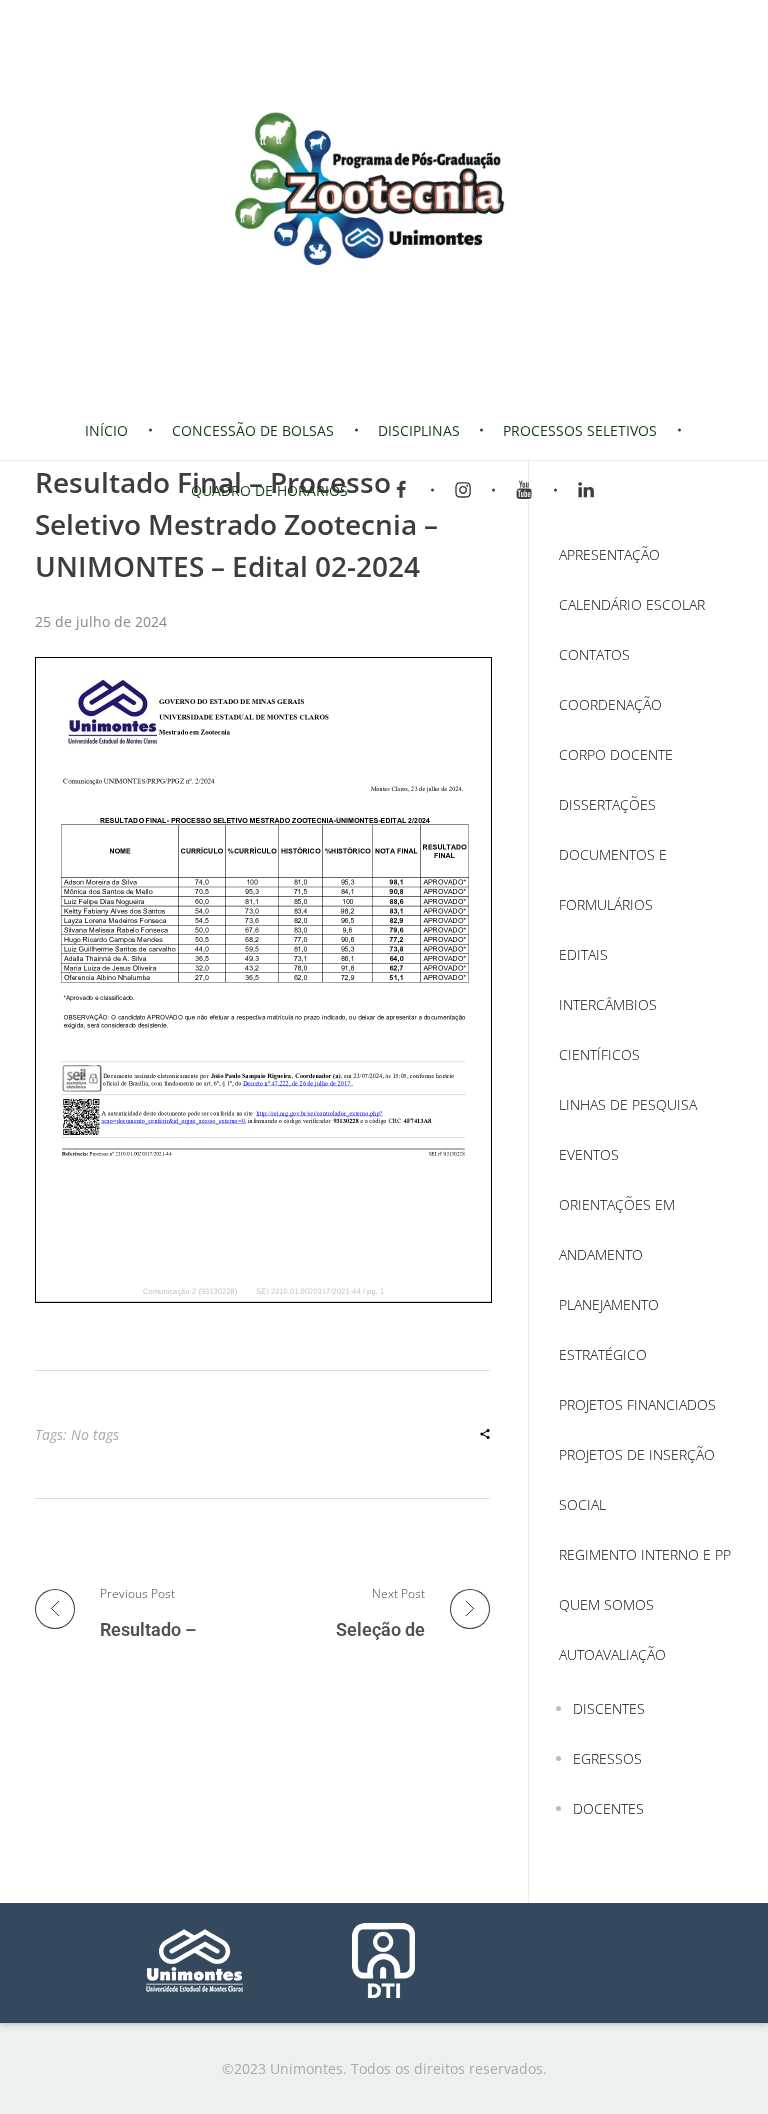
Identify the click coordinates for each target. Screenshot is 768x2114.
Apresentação (609, 554)
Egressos (607, 1758)
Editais (583, 954)
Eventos (589, 1154)
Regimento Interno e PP (645, 1554)
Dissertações (607, 804)
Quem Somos (606, 1604)
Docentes (608, 1808)
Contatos (594, 654)
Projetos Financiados (637, 1404)
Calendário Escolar (632, 604)
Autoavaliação (612, 1654)
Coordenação (610, 704)
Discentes (609, 1708)
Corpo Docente (616, 754)
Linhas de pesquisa (628, 1104)
